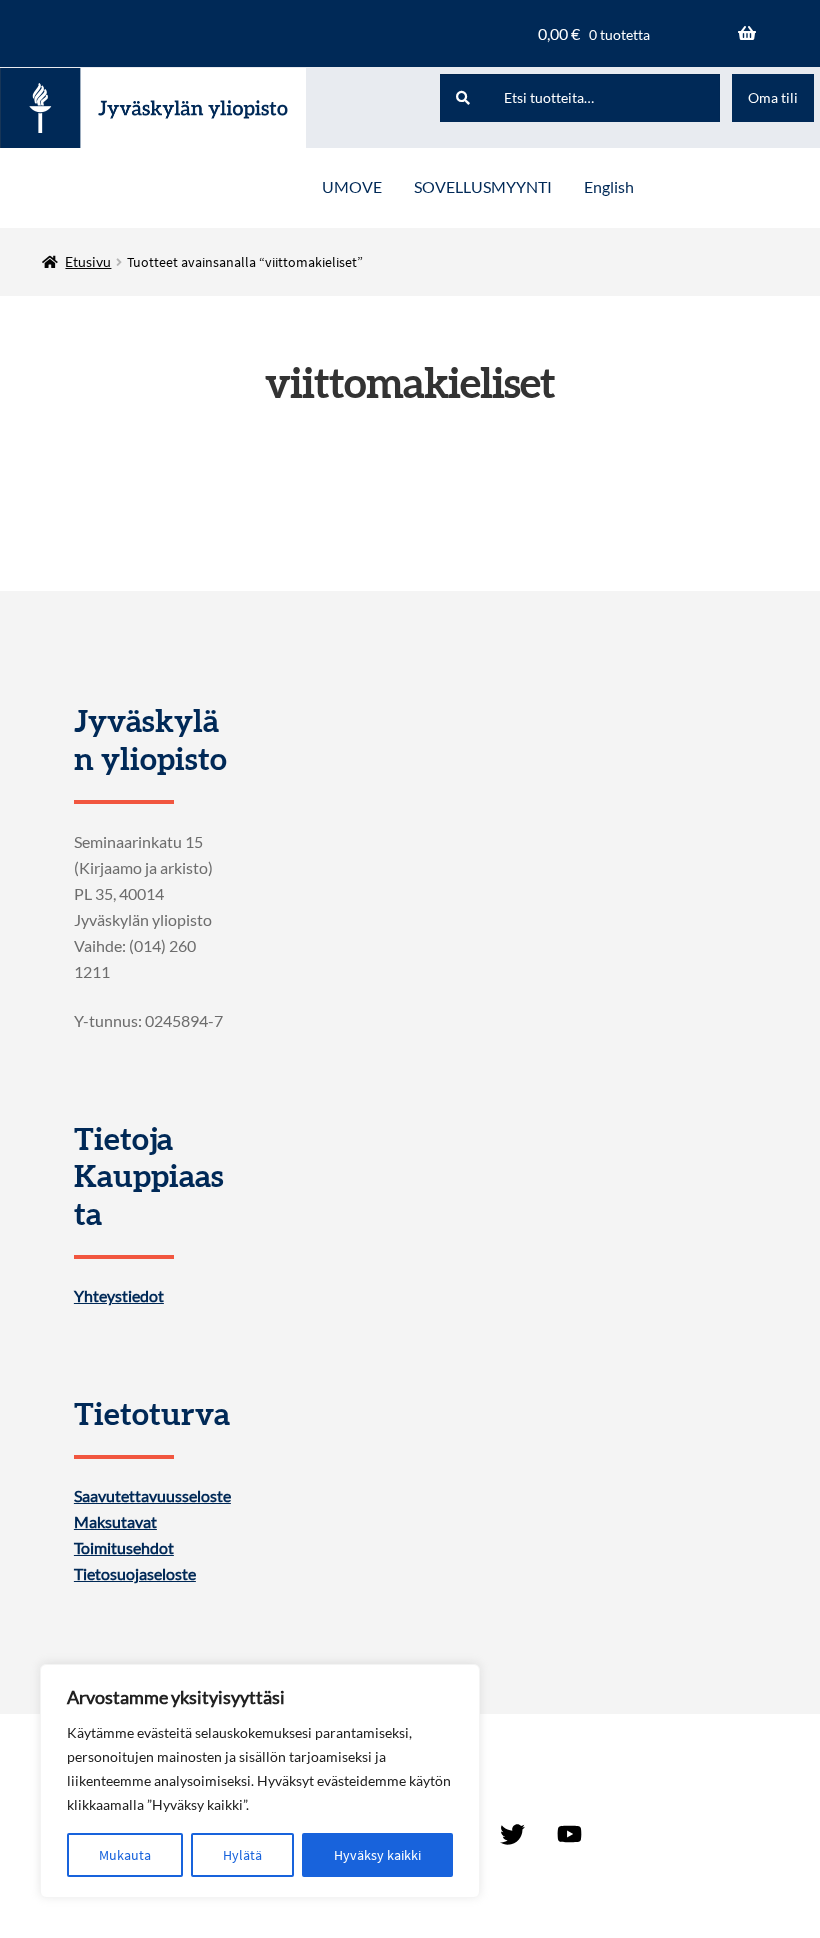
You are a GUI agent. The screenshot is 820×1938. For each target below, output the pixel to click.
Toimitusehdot (124, 1548)
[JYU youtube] (569, 1834)
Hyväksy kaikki (377, 1855)
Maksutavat (115, 1522)
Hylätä (242, 1855)
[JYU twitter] (513, 1834)
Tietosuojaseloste (135, 1574)
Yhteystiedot (119, 1296)
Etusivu (88, 261)
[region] (260, 1781)
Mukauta (125, 1855)
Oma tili (773, 97)
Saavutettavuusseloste (152, 1496)
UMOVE (352, 186)
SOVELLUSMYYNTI (483, 186)
